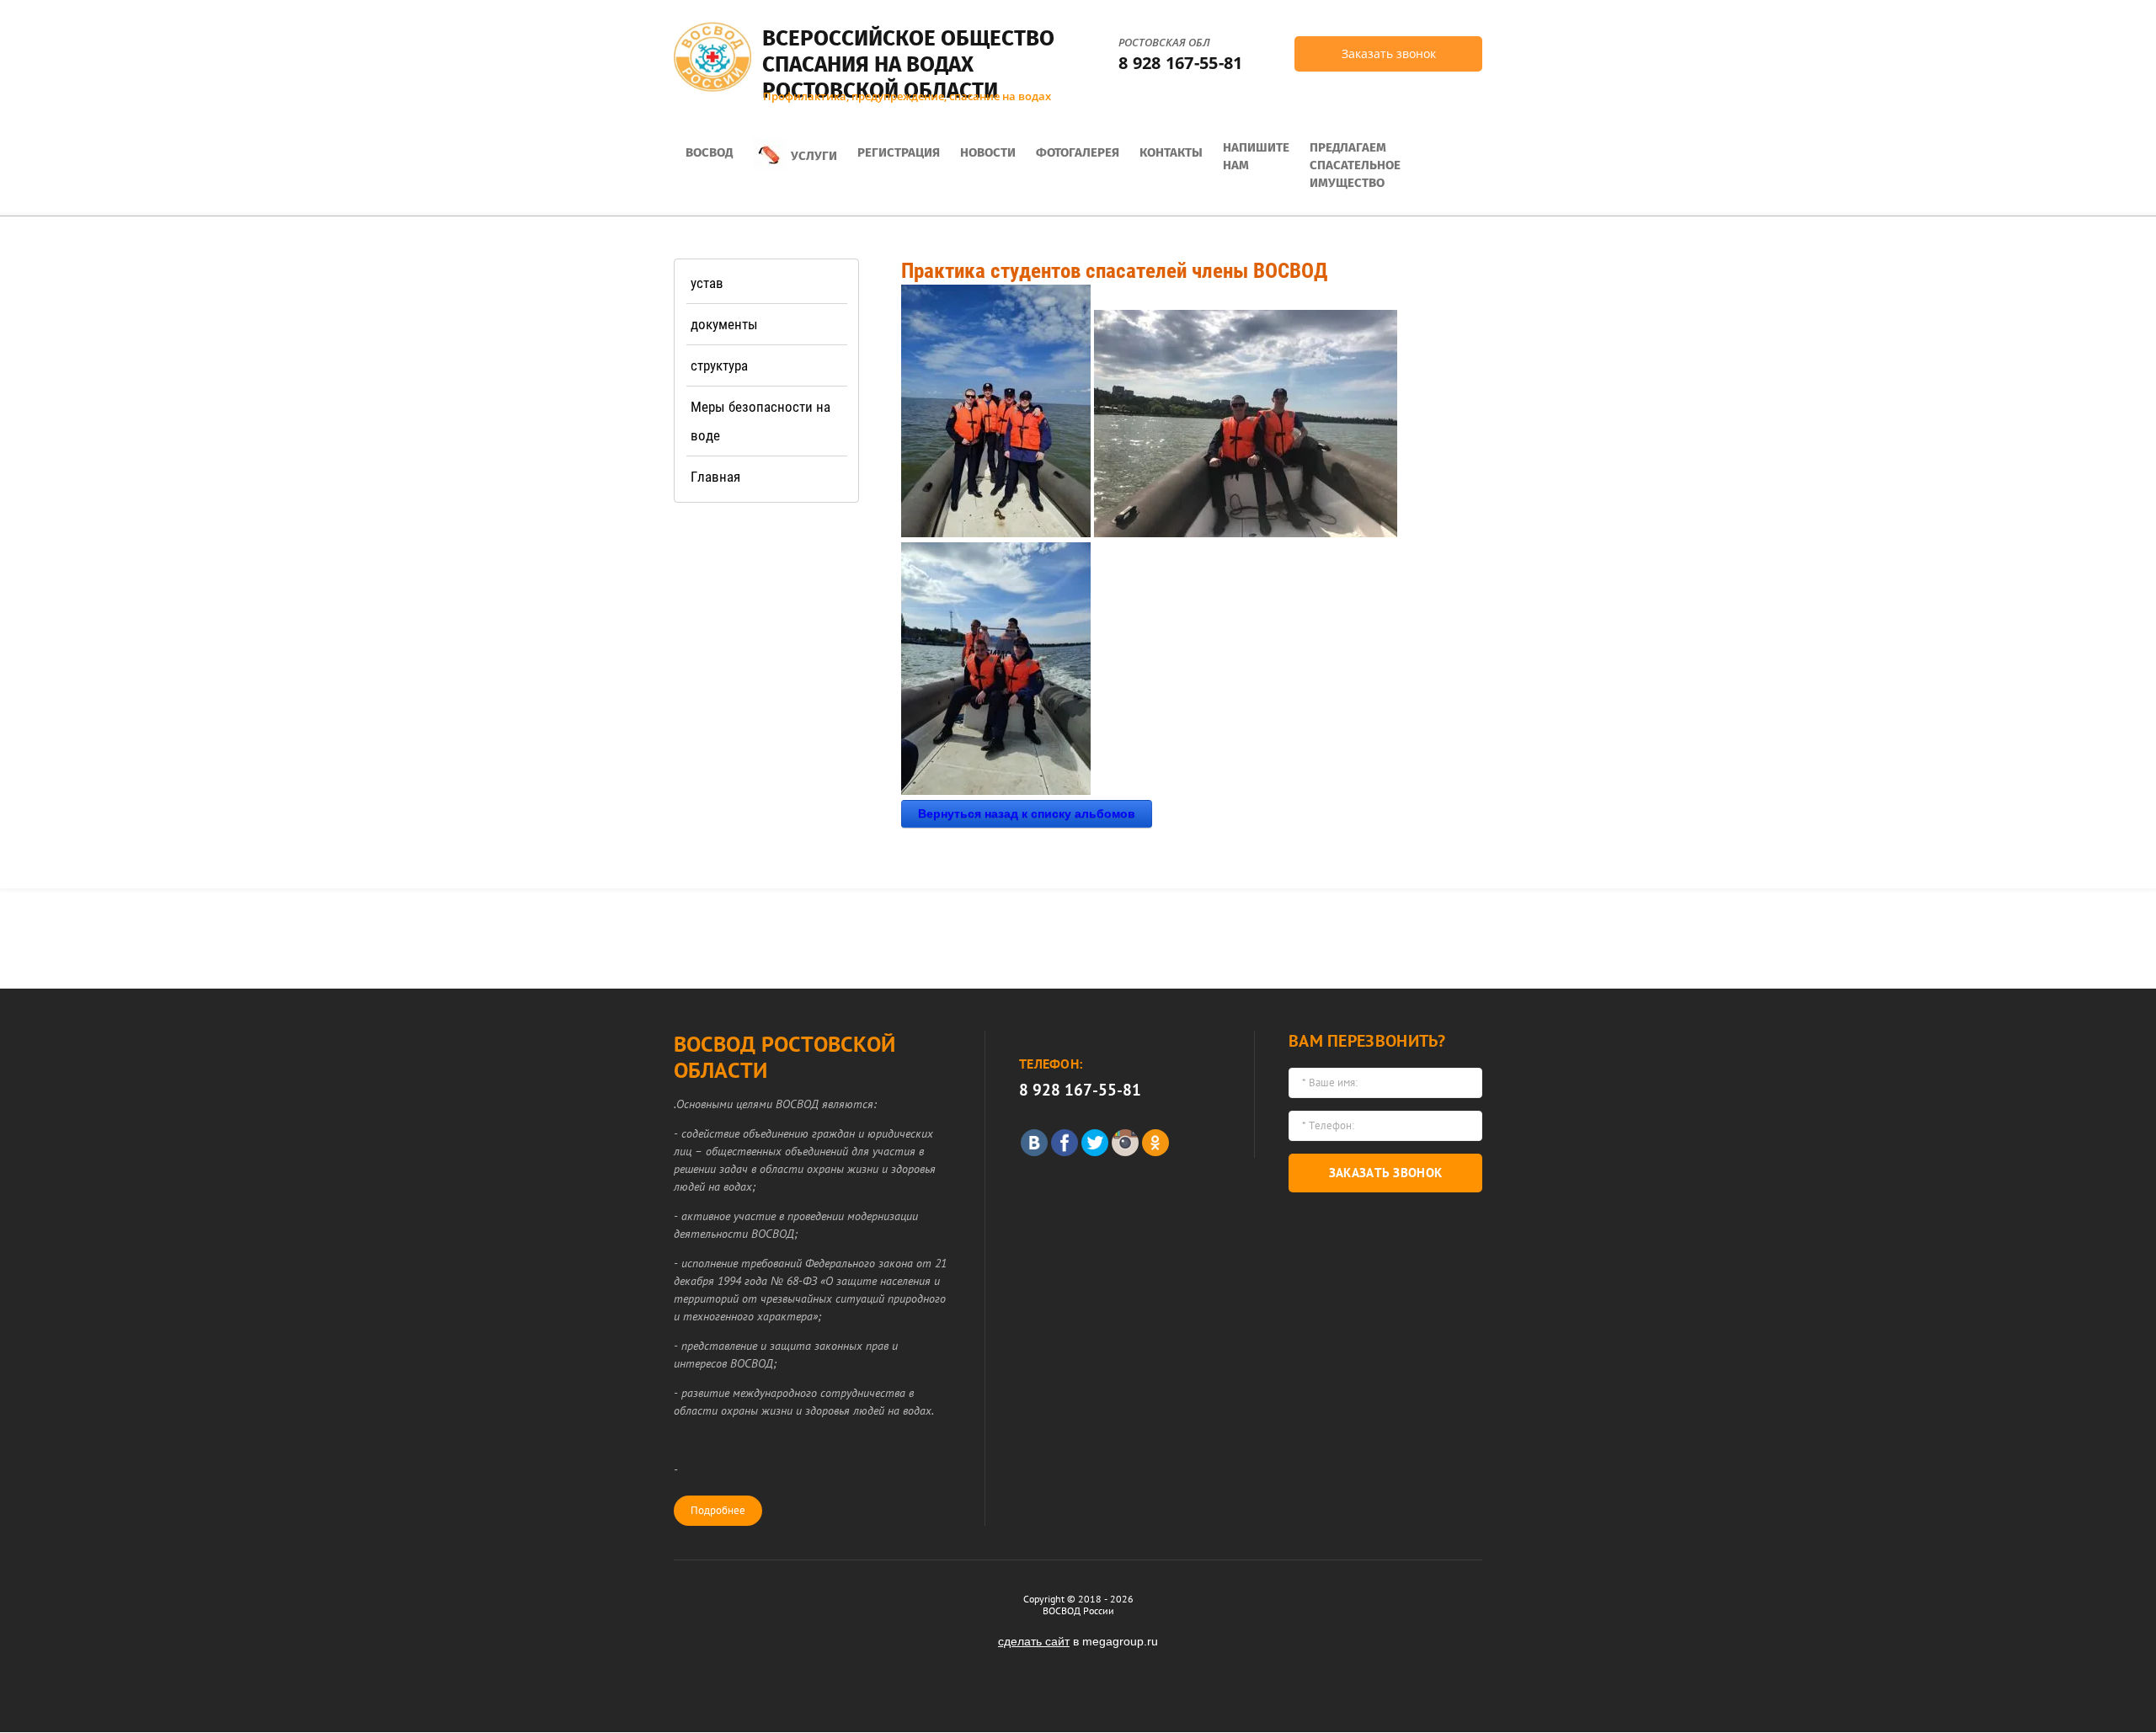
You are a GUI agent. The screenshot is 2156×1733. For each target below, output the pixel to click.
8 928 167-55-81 (1181, 63)
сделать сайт (1034, 1641)
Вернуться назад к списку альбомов (1027, 813)
